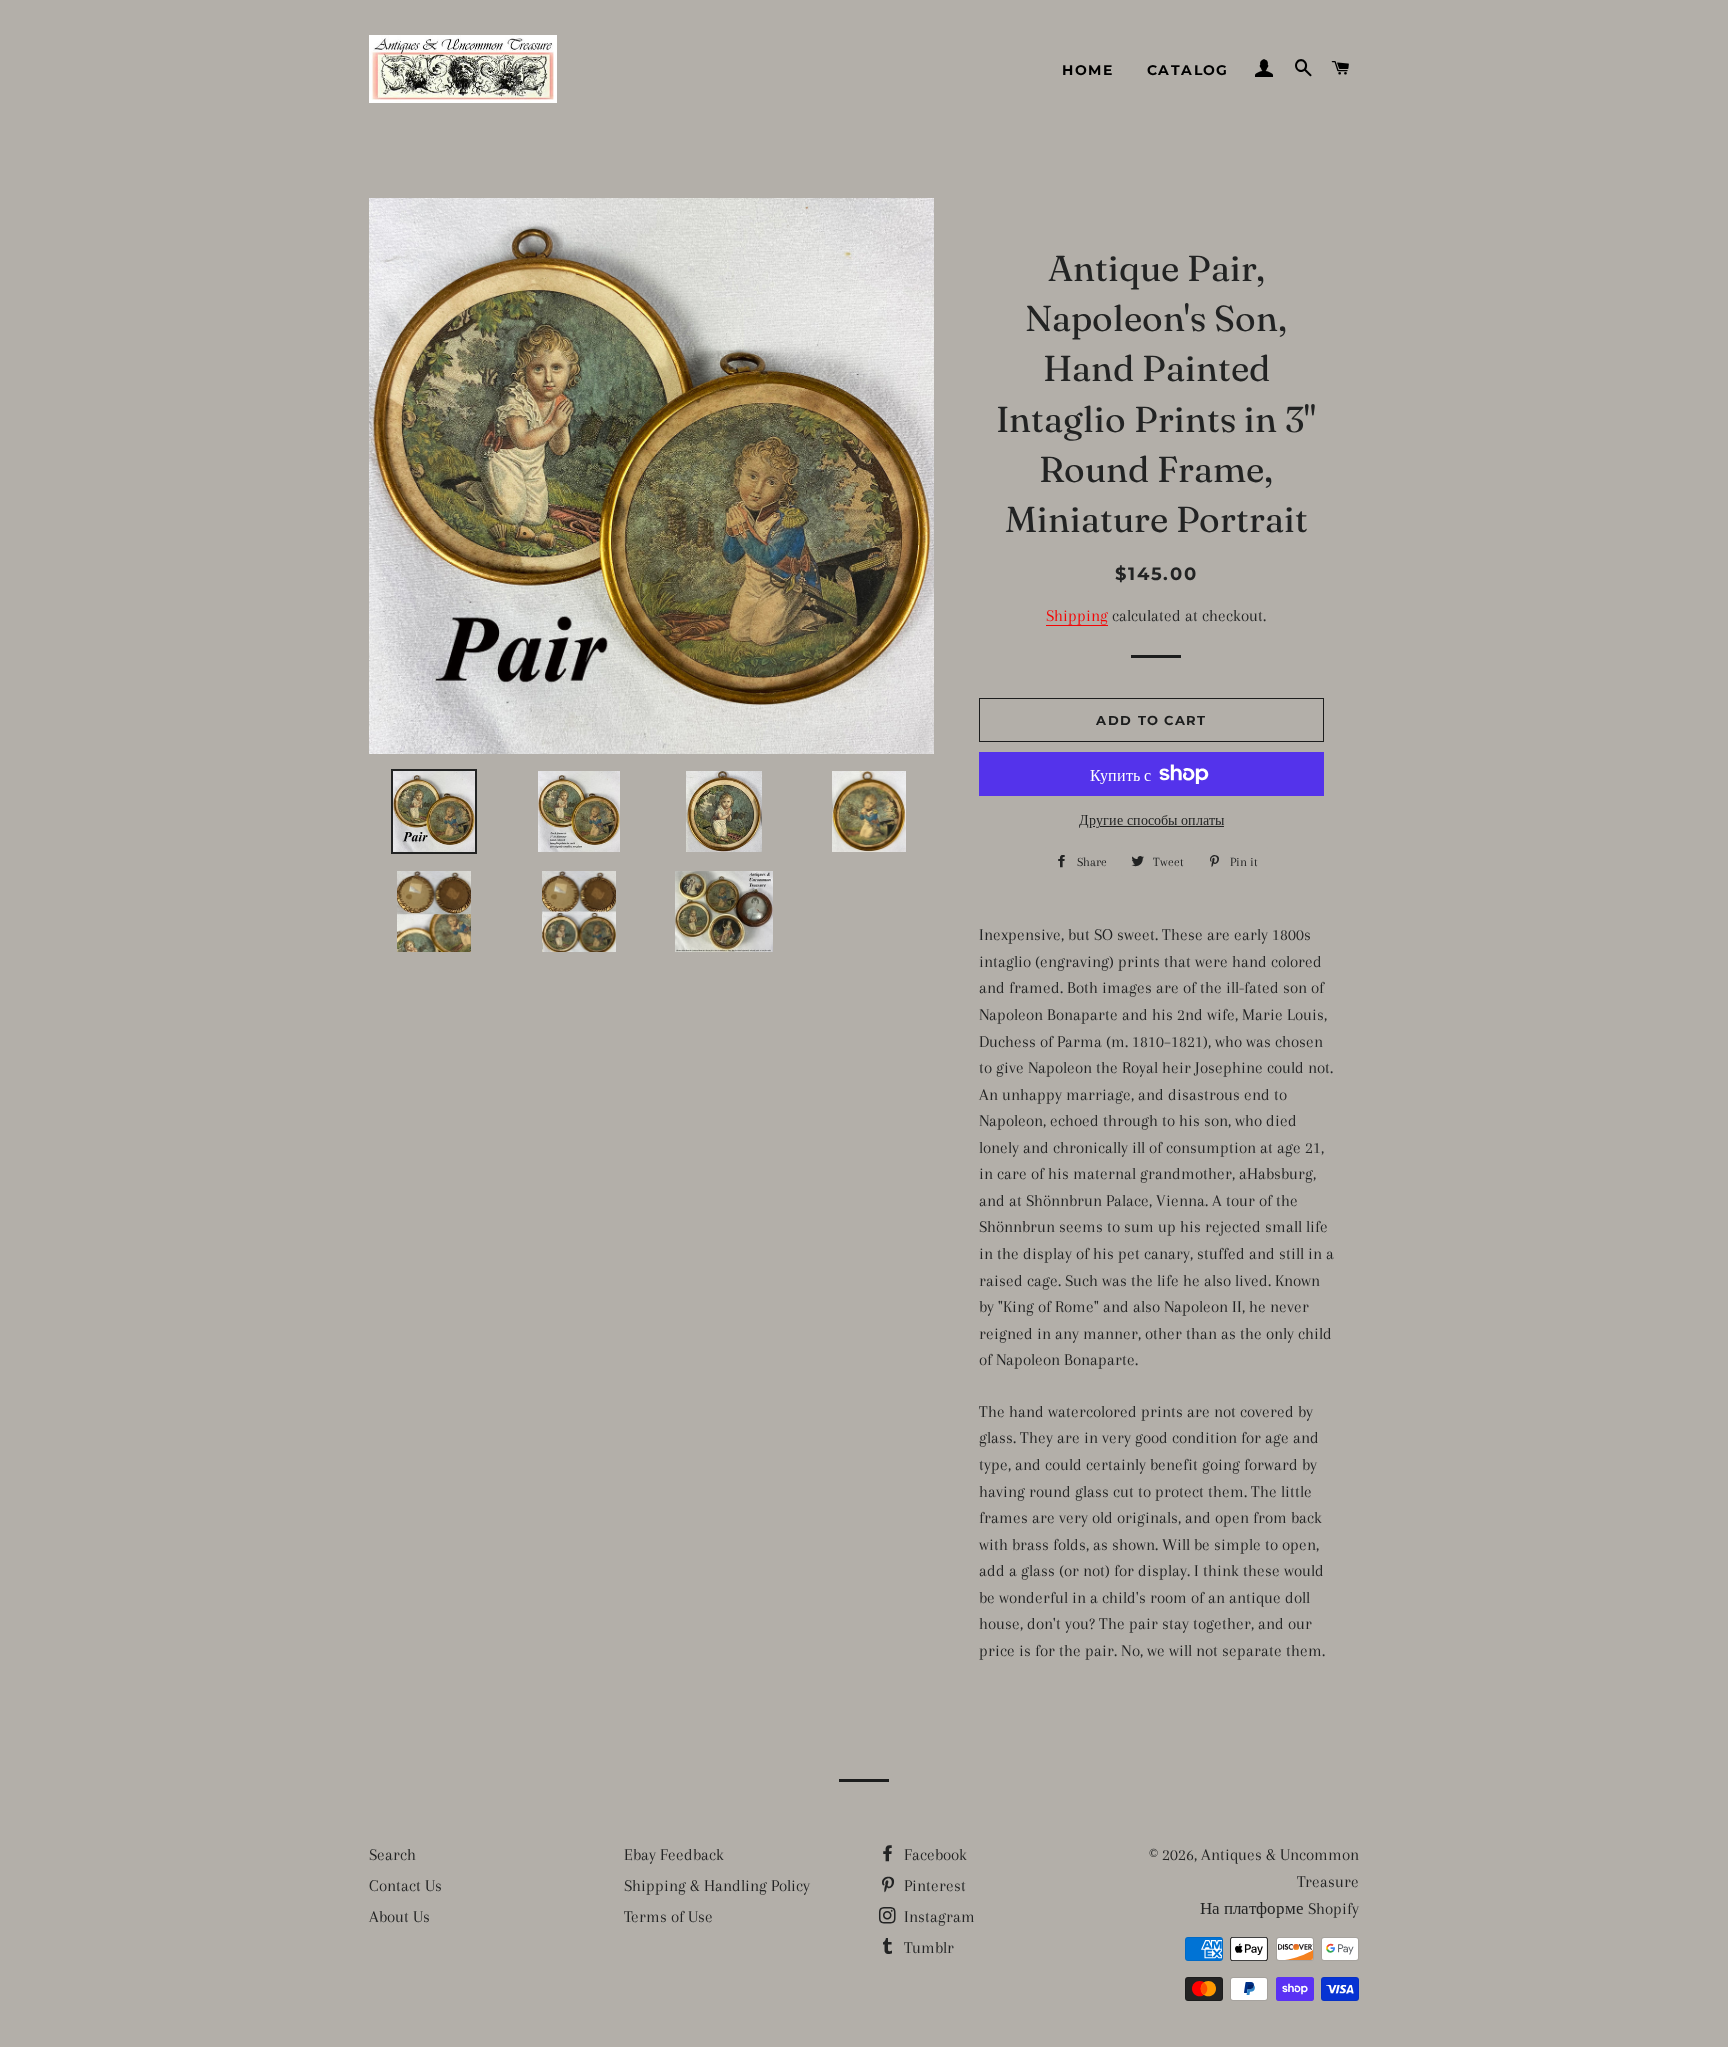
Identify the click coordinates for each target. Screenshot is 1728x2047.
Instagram (937, 1916)
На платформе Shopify (1279, 1908)
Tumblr (927, 1947)
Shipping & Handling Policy (717, 1885)
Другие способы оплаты (1151, 820)
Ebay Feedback (674, 1854)
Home (1087, 70)
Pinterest (933, 1885)
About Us (399, 1916)
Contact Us (405, 1885)
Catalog (1188, 70)
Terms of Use (668, 1916)
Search (392, 1854)
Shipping (1077, 615)
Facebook (933, 1854)
